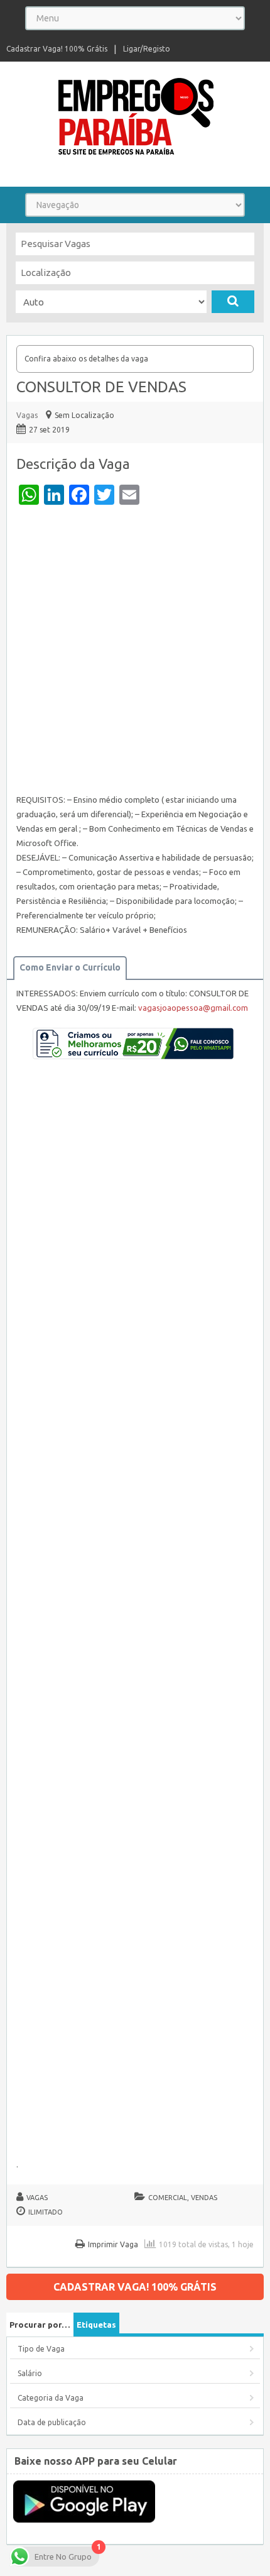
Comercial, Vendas (183, 2198)
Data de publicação (52, 2422)
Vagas (27, 415)
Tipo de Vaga (41, 2349)
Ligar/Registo (147, 49)
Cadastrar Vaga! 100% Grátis (57, 49)
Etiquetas (96, 2325)
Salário (30, 2373)
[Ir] (233, 302)
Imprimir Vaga (113, 2244)
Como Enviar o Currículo (70, 967)
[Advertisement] (135, 652)
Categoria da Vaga (51, 2398)
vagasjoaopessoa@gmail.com (193, 1008)
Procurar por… (40, 2325)
